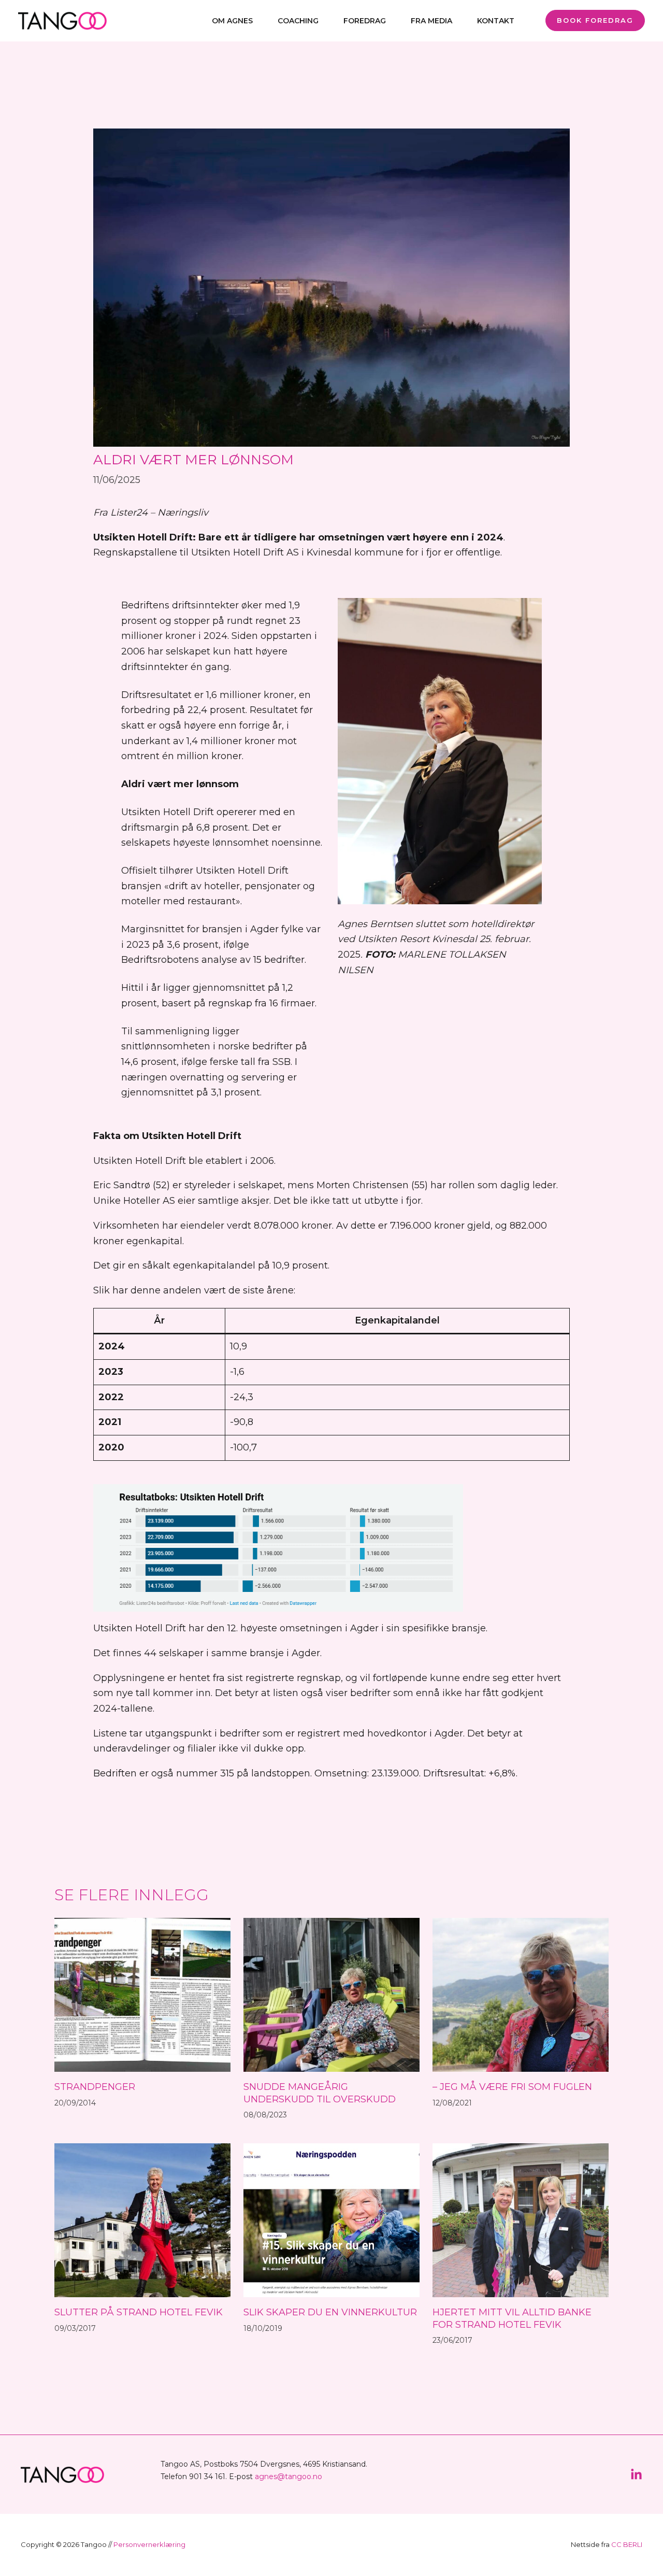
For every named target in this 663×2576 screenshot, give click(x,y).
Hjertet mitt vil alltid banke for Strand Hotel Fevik (512, 2318)
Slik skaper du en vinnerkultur (330, 2312)
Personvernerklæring (149, 2544)
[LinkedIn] (636, 2475)
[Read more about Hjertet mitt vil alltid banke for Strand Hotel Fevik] (521, 2219)
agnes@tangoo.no (289, 2477)
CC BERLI (627, 2544)
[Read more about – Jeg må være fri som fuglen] (521, 1994)
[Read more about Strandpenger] (142, 1994)
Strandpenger (95, 2087)
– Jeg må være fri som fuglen (512, 2087)
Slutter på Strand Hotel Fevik (139, 2312)
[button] (591, 20)
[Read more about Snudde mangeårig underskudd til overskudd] (331, 1994)
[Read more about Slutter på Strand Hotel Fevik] (142, 2219)
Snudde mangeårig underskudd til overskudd (320, 2093)
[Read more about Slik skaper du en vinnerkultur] (331, 2219)
